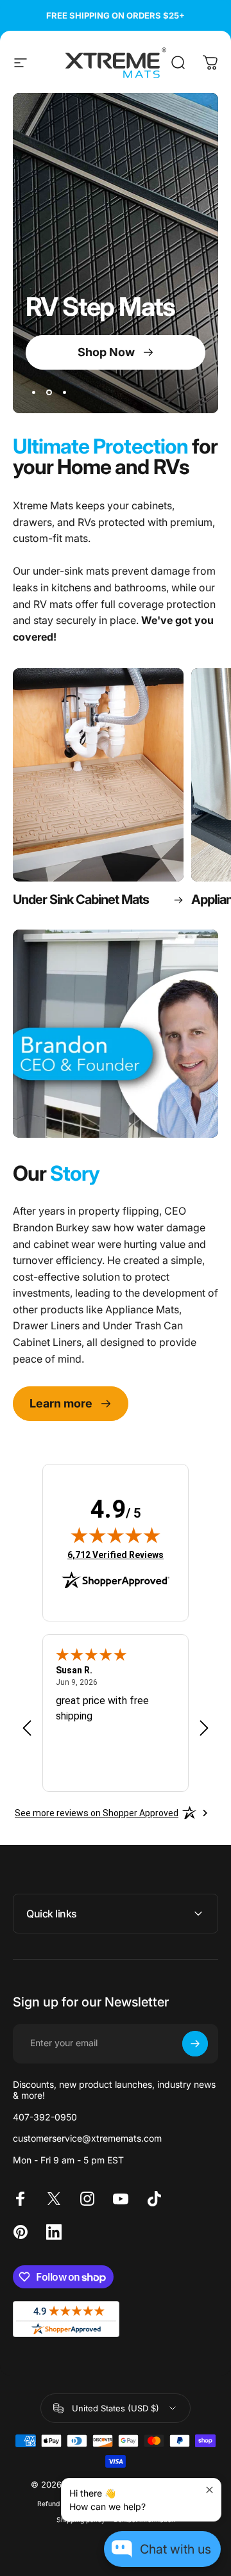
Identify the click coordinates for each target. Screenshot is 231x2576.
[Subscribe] (195, 2044)
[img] (116, 1535)
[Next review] (204, 1728)
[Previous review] (27, 1728)
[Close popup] (210, 2490)
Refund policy (59, 2504)
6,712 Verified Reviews (116, 1555)
